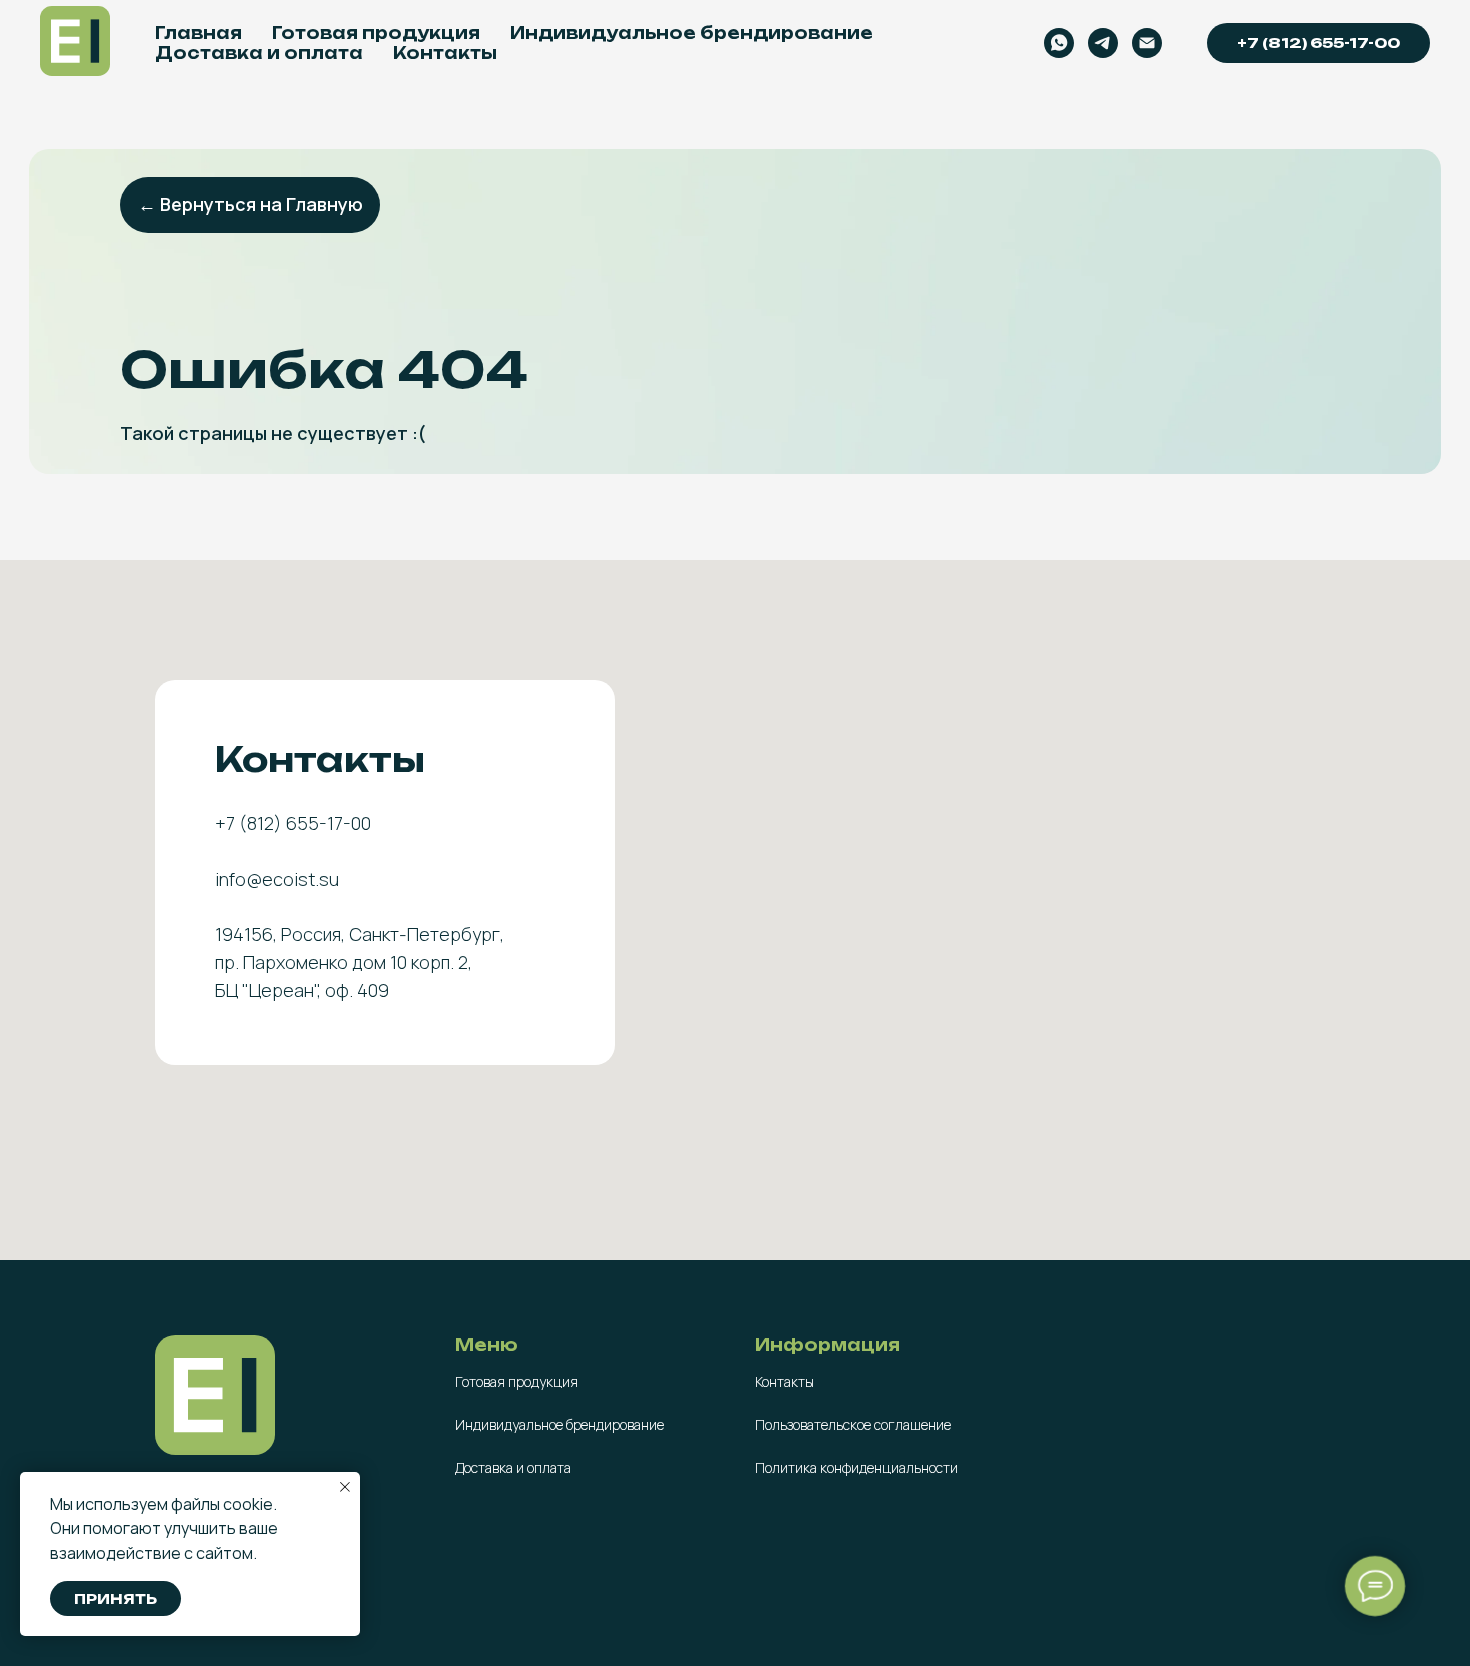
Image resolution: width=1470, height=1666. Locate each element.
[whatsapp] (1059, 43)
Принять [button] (115, 1599)
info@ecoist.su (277, 879)
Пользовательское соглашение (853, 1424)
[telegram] (1103, 43)
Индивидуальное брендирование (691, 33)
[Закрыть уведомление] (345, 1487)
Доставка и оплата (259, 53)
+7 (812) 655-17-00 (1318, 42)
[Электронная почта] (1147, 43)
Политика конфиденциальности (856, 1467)
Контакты (445, 53)
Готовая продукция (376, 33)
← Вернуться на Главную (250, 204)
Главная (198, 33)
